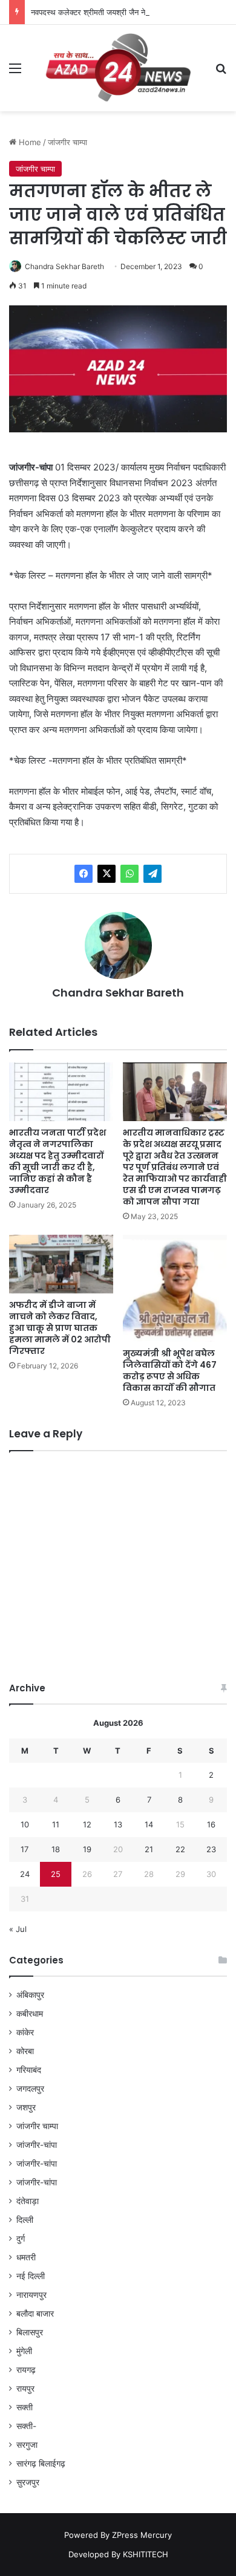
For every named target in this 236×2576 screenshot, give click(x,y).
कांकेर (25, 2032)
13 (118, 1824)
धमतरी (26, 2257)
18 (56, 1849)
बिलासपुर (30, 2332)
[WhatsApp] (129, 874)
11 (56, 1824)
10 (25, 1824)
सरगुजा (27, 2445)
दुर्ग (21, 2239)
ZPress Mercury (142, 2535)
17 (25, 1849)
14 (149, 1824)
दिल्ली (25, 2220)
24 (25, 1874)
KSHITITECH (146, 2554)
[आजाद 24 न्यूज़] (118, 68)
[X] (107, 874)
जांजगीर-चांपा (37, 2145)
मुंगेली (24, 2351)
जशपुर (26, 2107)
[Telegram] (152, 874)
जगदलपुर (30, 2089)
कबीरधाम (30, 2014)
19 (87, 1849)
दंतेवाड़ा (28, 2201)
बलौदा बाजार (35, 2314)
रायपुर (25, 2389)
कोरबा (25, 2051)
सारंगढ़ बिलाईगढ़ (41, 2464)
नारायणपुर (31, 2295)
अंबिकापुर (30, 1995)
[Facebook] (84, 874)
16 (211, 1824)
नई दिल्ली (31, 2276)
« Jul (18, 1929)
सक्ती (25, 2407)
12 (87, 1824)
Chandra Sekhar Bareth (64, 266)
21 (149, 1849)
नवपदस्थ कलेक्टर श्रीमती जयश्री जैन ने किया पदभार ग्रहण (116, 12)
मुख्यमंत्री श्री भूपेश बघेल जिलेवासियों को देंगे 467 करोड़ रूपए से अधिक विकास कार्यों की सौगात (170, 1371)
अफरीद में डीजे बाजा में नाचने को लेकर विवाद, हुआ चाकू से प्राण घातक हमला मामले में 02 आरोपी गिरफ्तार (60, 1328)
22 (180, 1849)
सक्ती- (26, 2426)
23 (211, 1849)
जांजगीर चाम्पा (67, 142)
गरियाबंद (29, 2070)
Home (29, 142)
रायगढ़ (26, 2370)
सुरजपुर (28, 2482)
